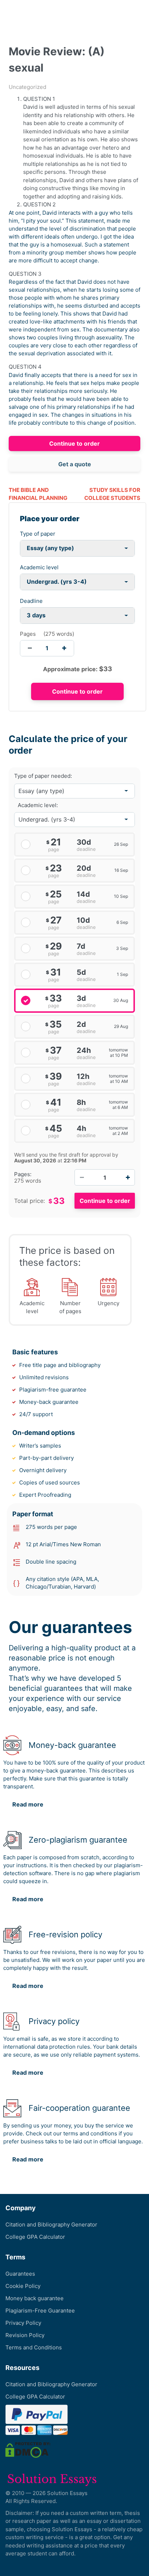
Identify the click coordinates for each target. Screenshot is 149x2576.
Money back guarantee (35, 2298)
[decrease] (30, 648)
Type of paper (38, 534)
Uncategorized (27, 87)
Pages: (23, 1174)
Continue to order (74, 443)
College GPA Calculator (35, 2237)
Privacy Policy (23, 2323)
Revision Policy (25, 2335)
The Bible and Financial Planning (38, 494)
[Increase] (128, 1177)
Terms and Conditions (34, 2347)
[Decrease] (82, 1177)
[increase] (64, 648)
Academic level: (38, 805)
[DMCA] (28, 2450)
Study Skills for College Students (112, 494)
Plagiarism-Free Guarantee (40, 2311)
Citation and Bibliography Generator (51, 2224)
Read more (28, 1804)
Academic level (39, 567)
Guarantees (20, 2274)
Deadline (31, 601)
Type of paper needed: (43, 776)
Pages (28, 634)
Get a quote (75, 464)
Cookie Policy (23, 2286)
